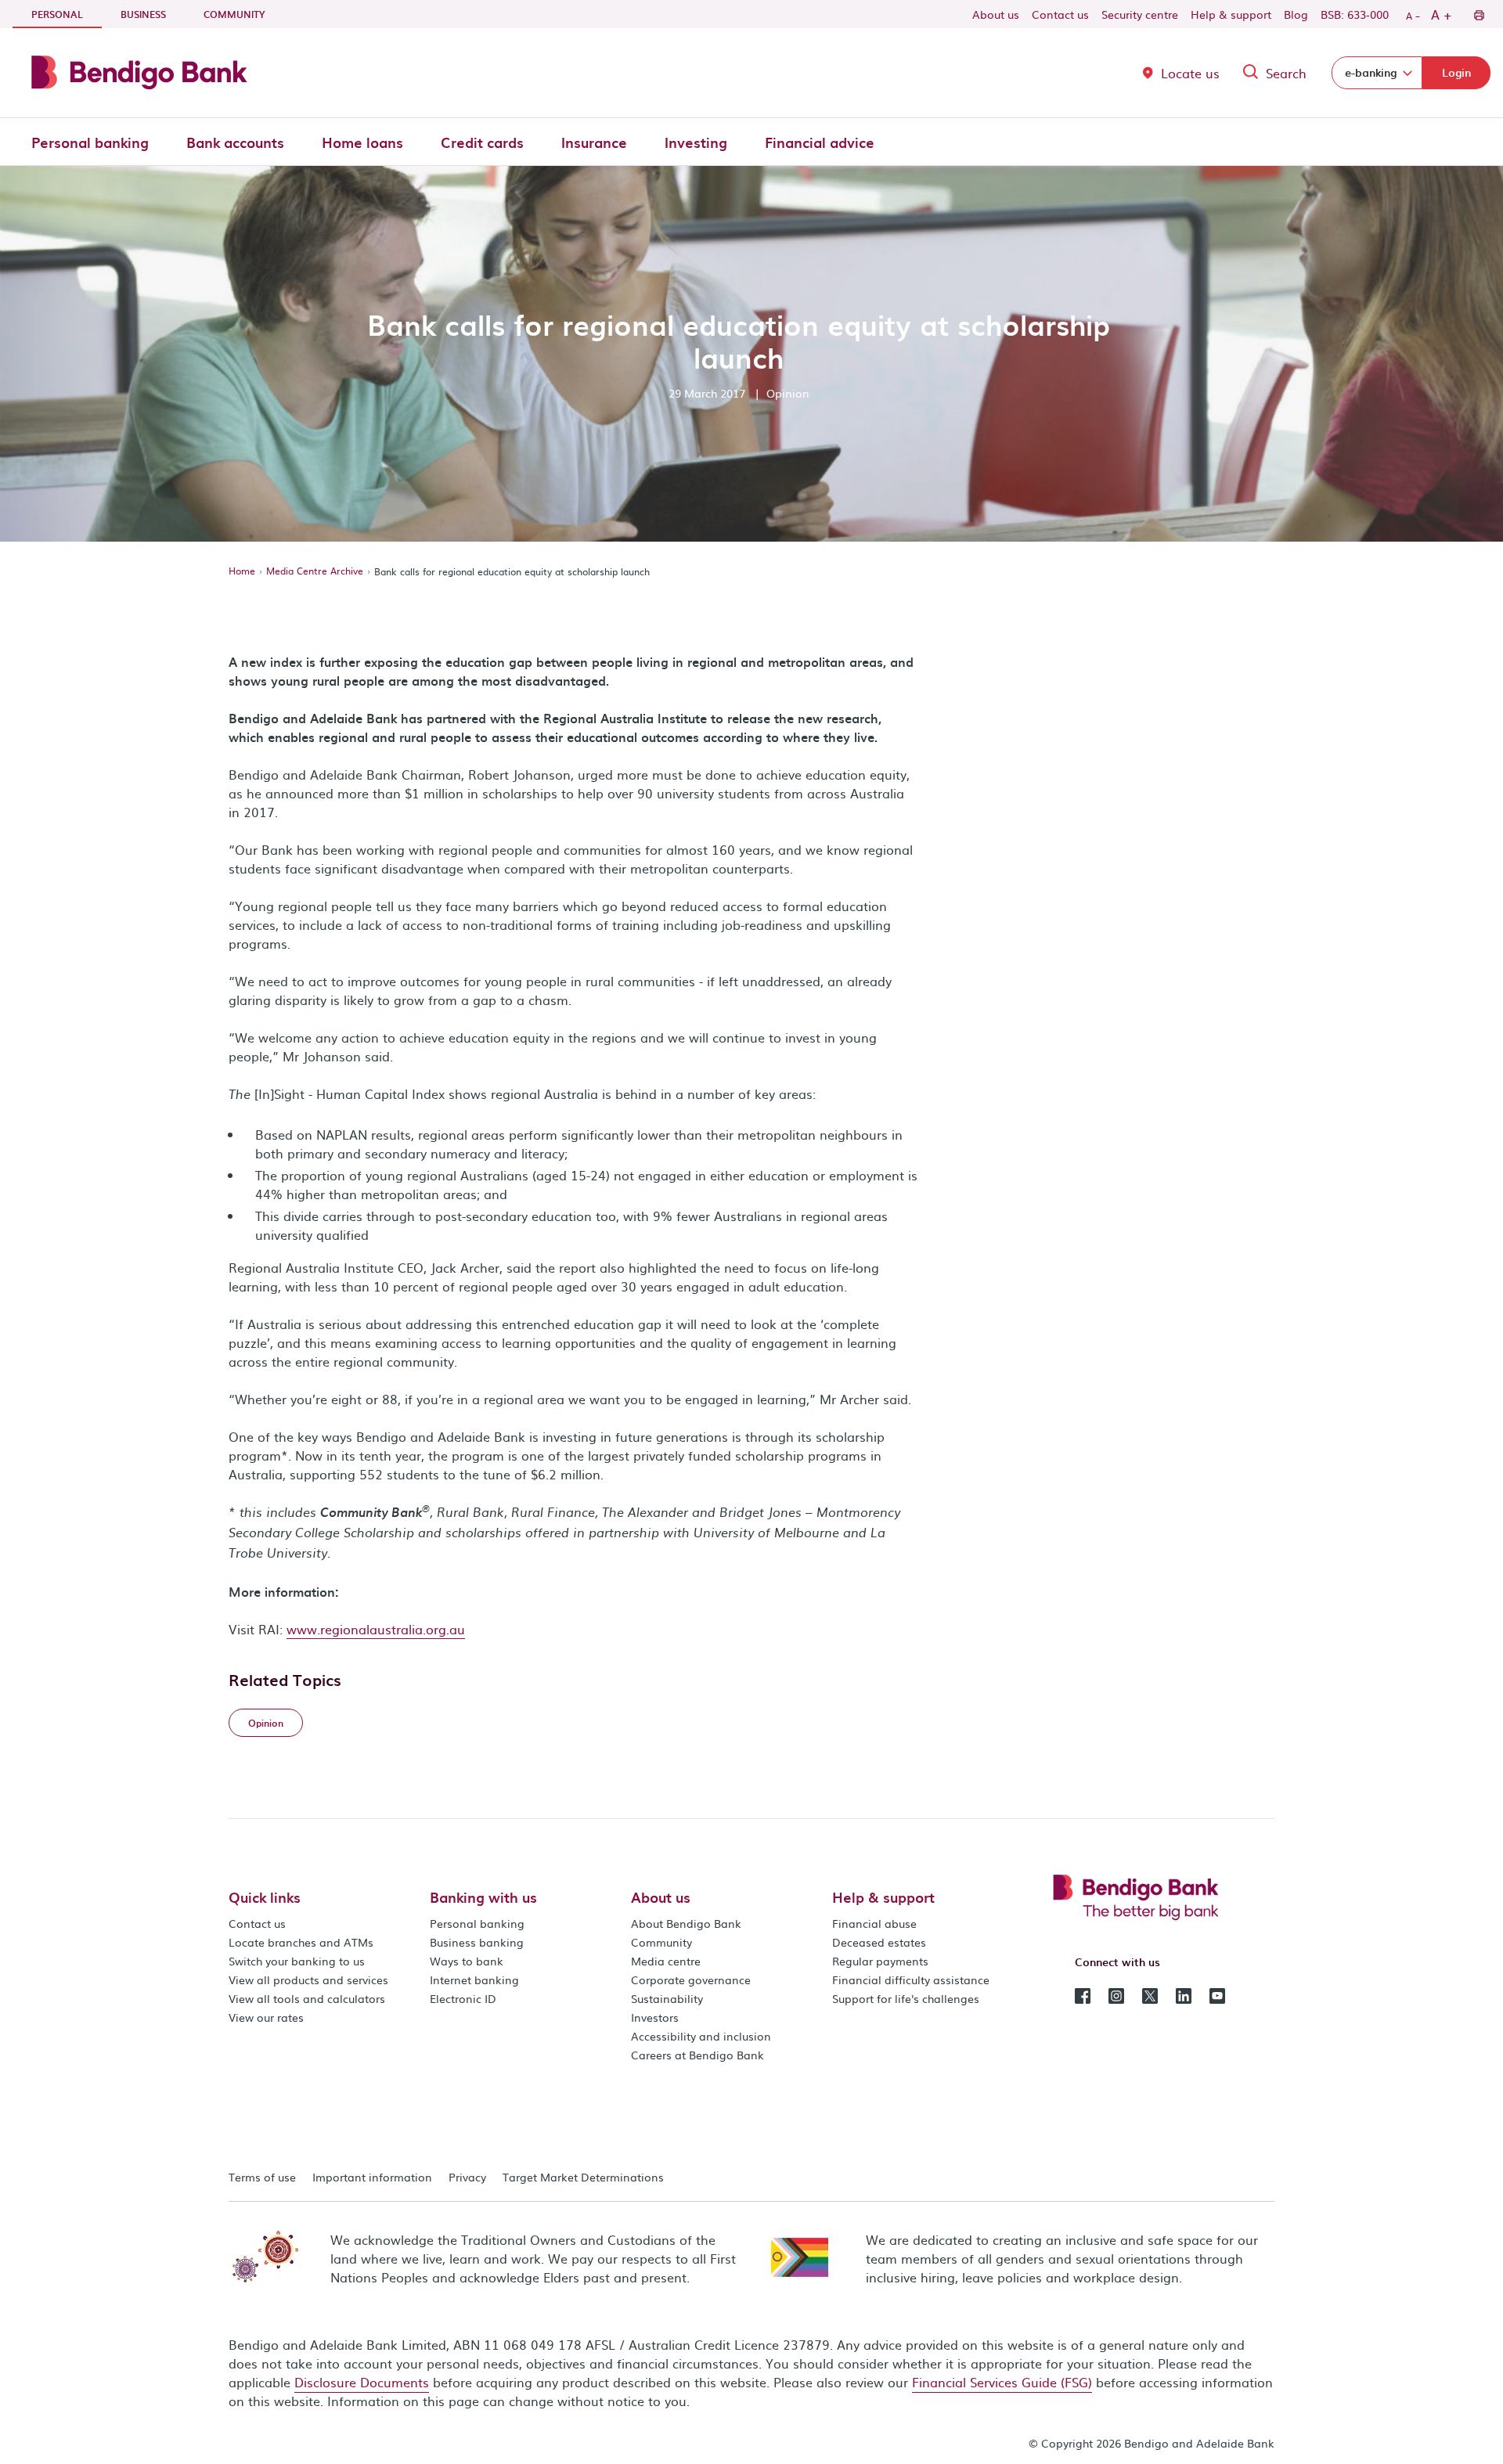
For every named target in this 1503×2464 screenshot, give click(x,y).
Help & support (1231, 14)
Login (1456, 72)
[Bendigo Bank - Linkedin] (1184, 1994)
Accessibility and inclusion (701, 2036)
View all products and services (308, 1979)
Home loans (362, 142)
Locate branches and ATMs (301, 1942)
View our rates (266, 2017)
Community (234, 14)
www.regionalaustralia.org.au (376, 1629)
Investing (696, 142)
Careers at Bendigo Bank (697, 2055)
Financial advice (820, 142)
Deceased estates (879, 1942)
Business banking (477, 1942)
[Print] (1478, 14)
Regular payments (880, 1961)
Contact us (1060, 14)
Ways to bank (467, 1961)
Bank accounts (235, 142)
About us (996, 14)
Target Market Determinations (583, 2177)
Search (1286, 73)
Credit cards (482, 142)
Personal (67, 14)
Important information (372, 2177)
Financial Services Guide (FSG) (1002, 2382)
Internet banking (474, 1979)
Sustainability (667, 1998)
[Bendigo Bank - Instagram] (1116, 1994)
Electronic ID (463, 1998)
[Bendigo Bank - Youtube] (1217, 1994)
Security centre (1140, 14)
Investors (655, 2017)
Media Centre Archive (315, 571)
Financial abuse (874, 1923)
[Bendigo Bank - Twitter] (1150, 1994)
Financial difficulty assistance (911, 1979)
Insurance (594, 142)
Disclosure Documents (362, 2382)
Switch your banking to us (297, 1961)
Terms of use (262, 2177)
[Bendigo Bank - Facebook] (1083, 1994)
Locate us (1190, 73)
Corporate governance (691, 1979)
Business (143, 14)
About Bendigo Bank (686, 1923)
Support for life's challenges (906, 1998)
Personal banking (90, 142)
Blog (1296, 14)
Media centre (666, 1961)
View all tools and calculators (307, 1998)
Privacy (467, 2177)
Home (242, 571)
